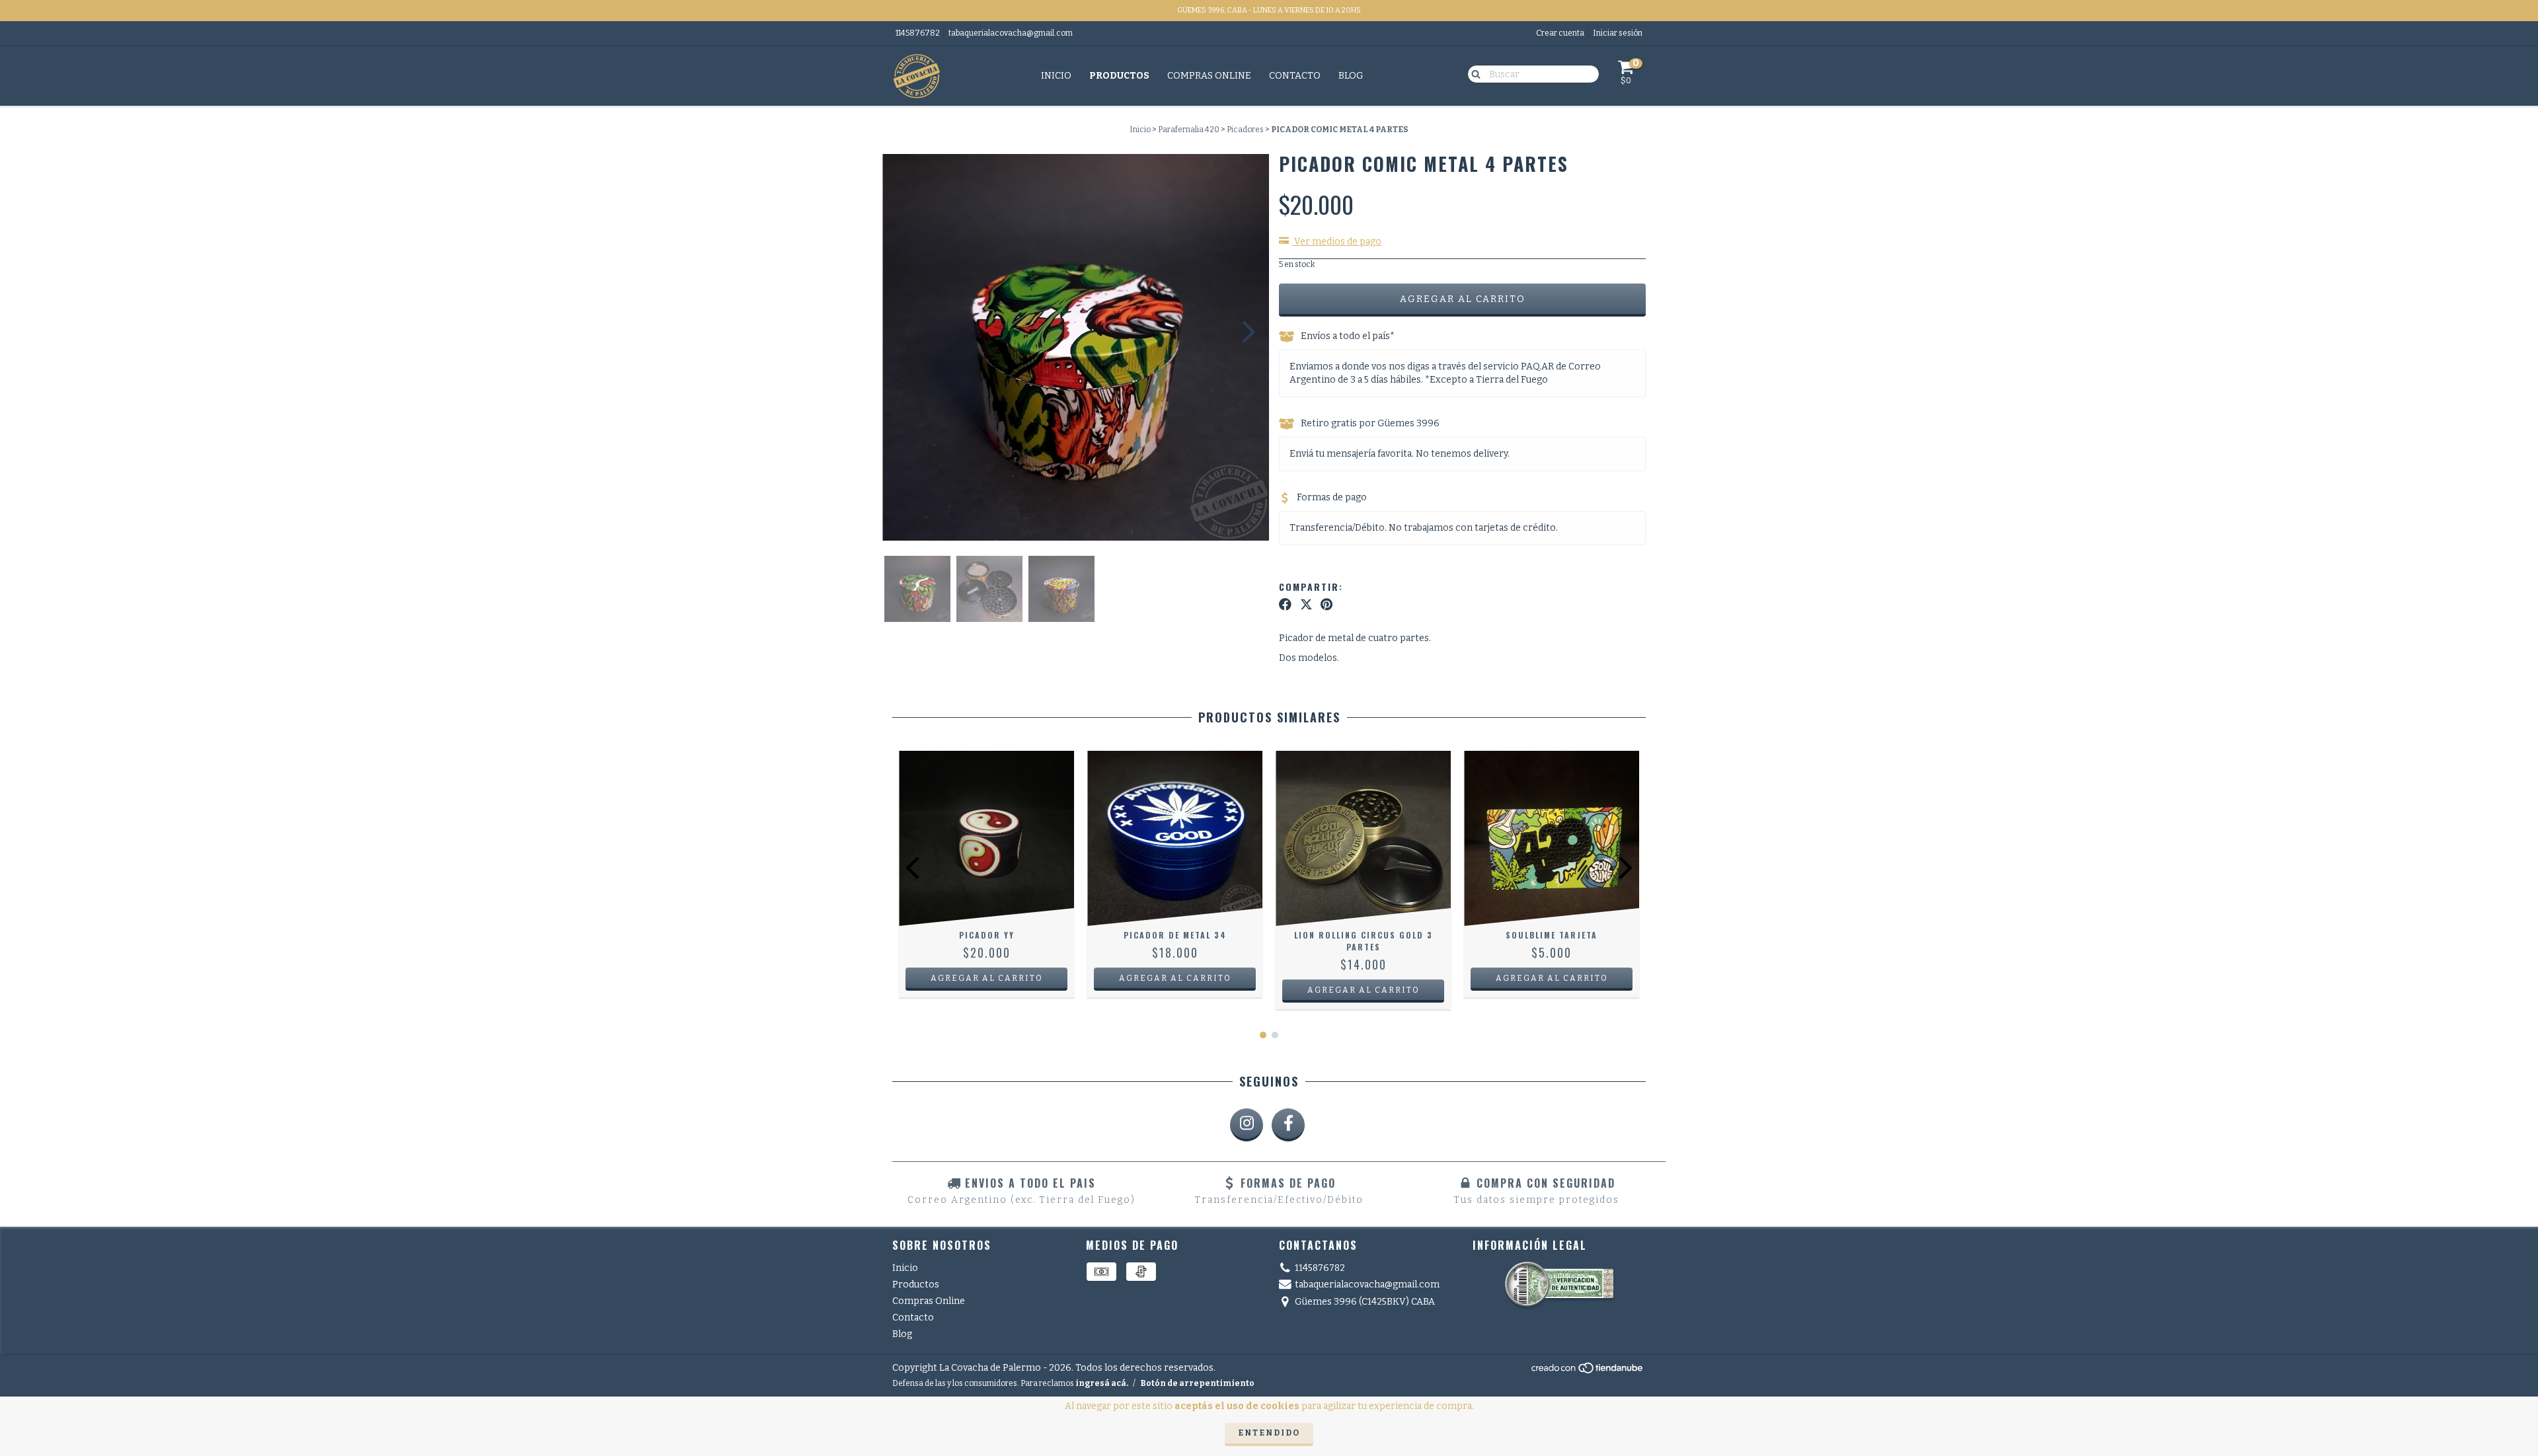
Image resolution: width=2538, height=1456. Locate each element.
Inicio (1056, 76)
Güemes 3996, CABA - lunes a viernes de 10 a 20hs (1269, 10)
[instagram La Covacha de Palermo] (1247, 1125)
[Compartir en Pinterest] (1327, 605)
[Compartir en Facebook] (1285, 605)
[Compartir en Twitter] (1306, 605)
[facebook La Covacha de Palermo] (1288, 1125)
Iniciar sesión (1618, 33)
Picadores (1245, 130)
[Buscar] (1473, 73)
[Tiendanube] (1588, 1371)
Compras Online (1209, 76)
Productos (1119, 76)
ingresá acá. (1102, 1383)
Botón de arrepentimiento (1197, 1383)
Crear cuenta (1560, 33)
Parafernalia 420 (1189, 130)
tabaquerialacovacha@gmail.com (1011, 33)
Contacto (1295, 76)
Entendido (1269, 1433)
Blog (1351, 76)
